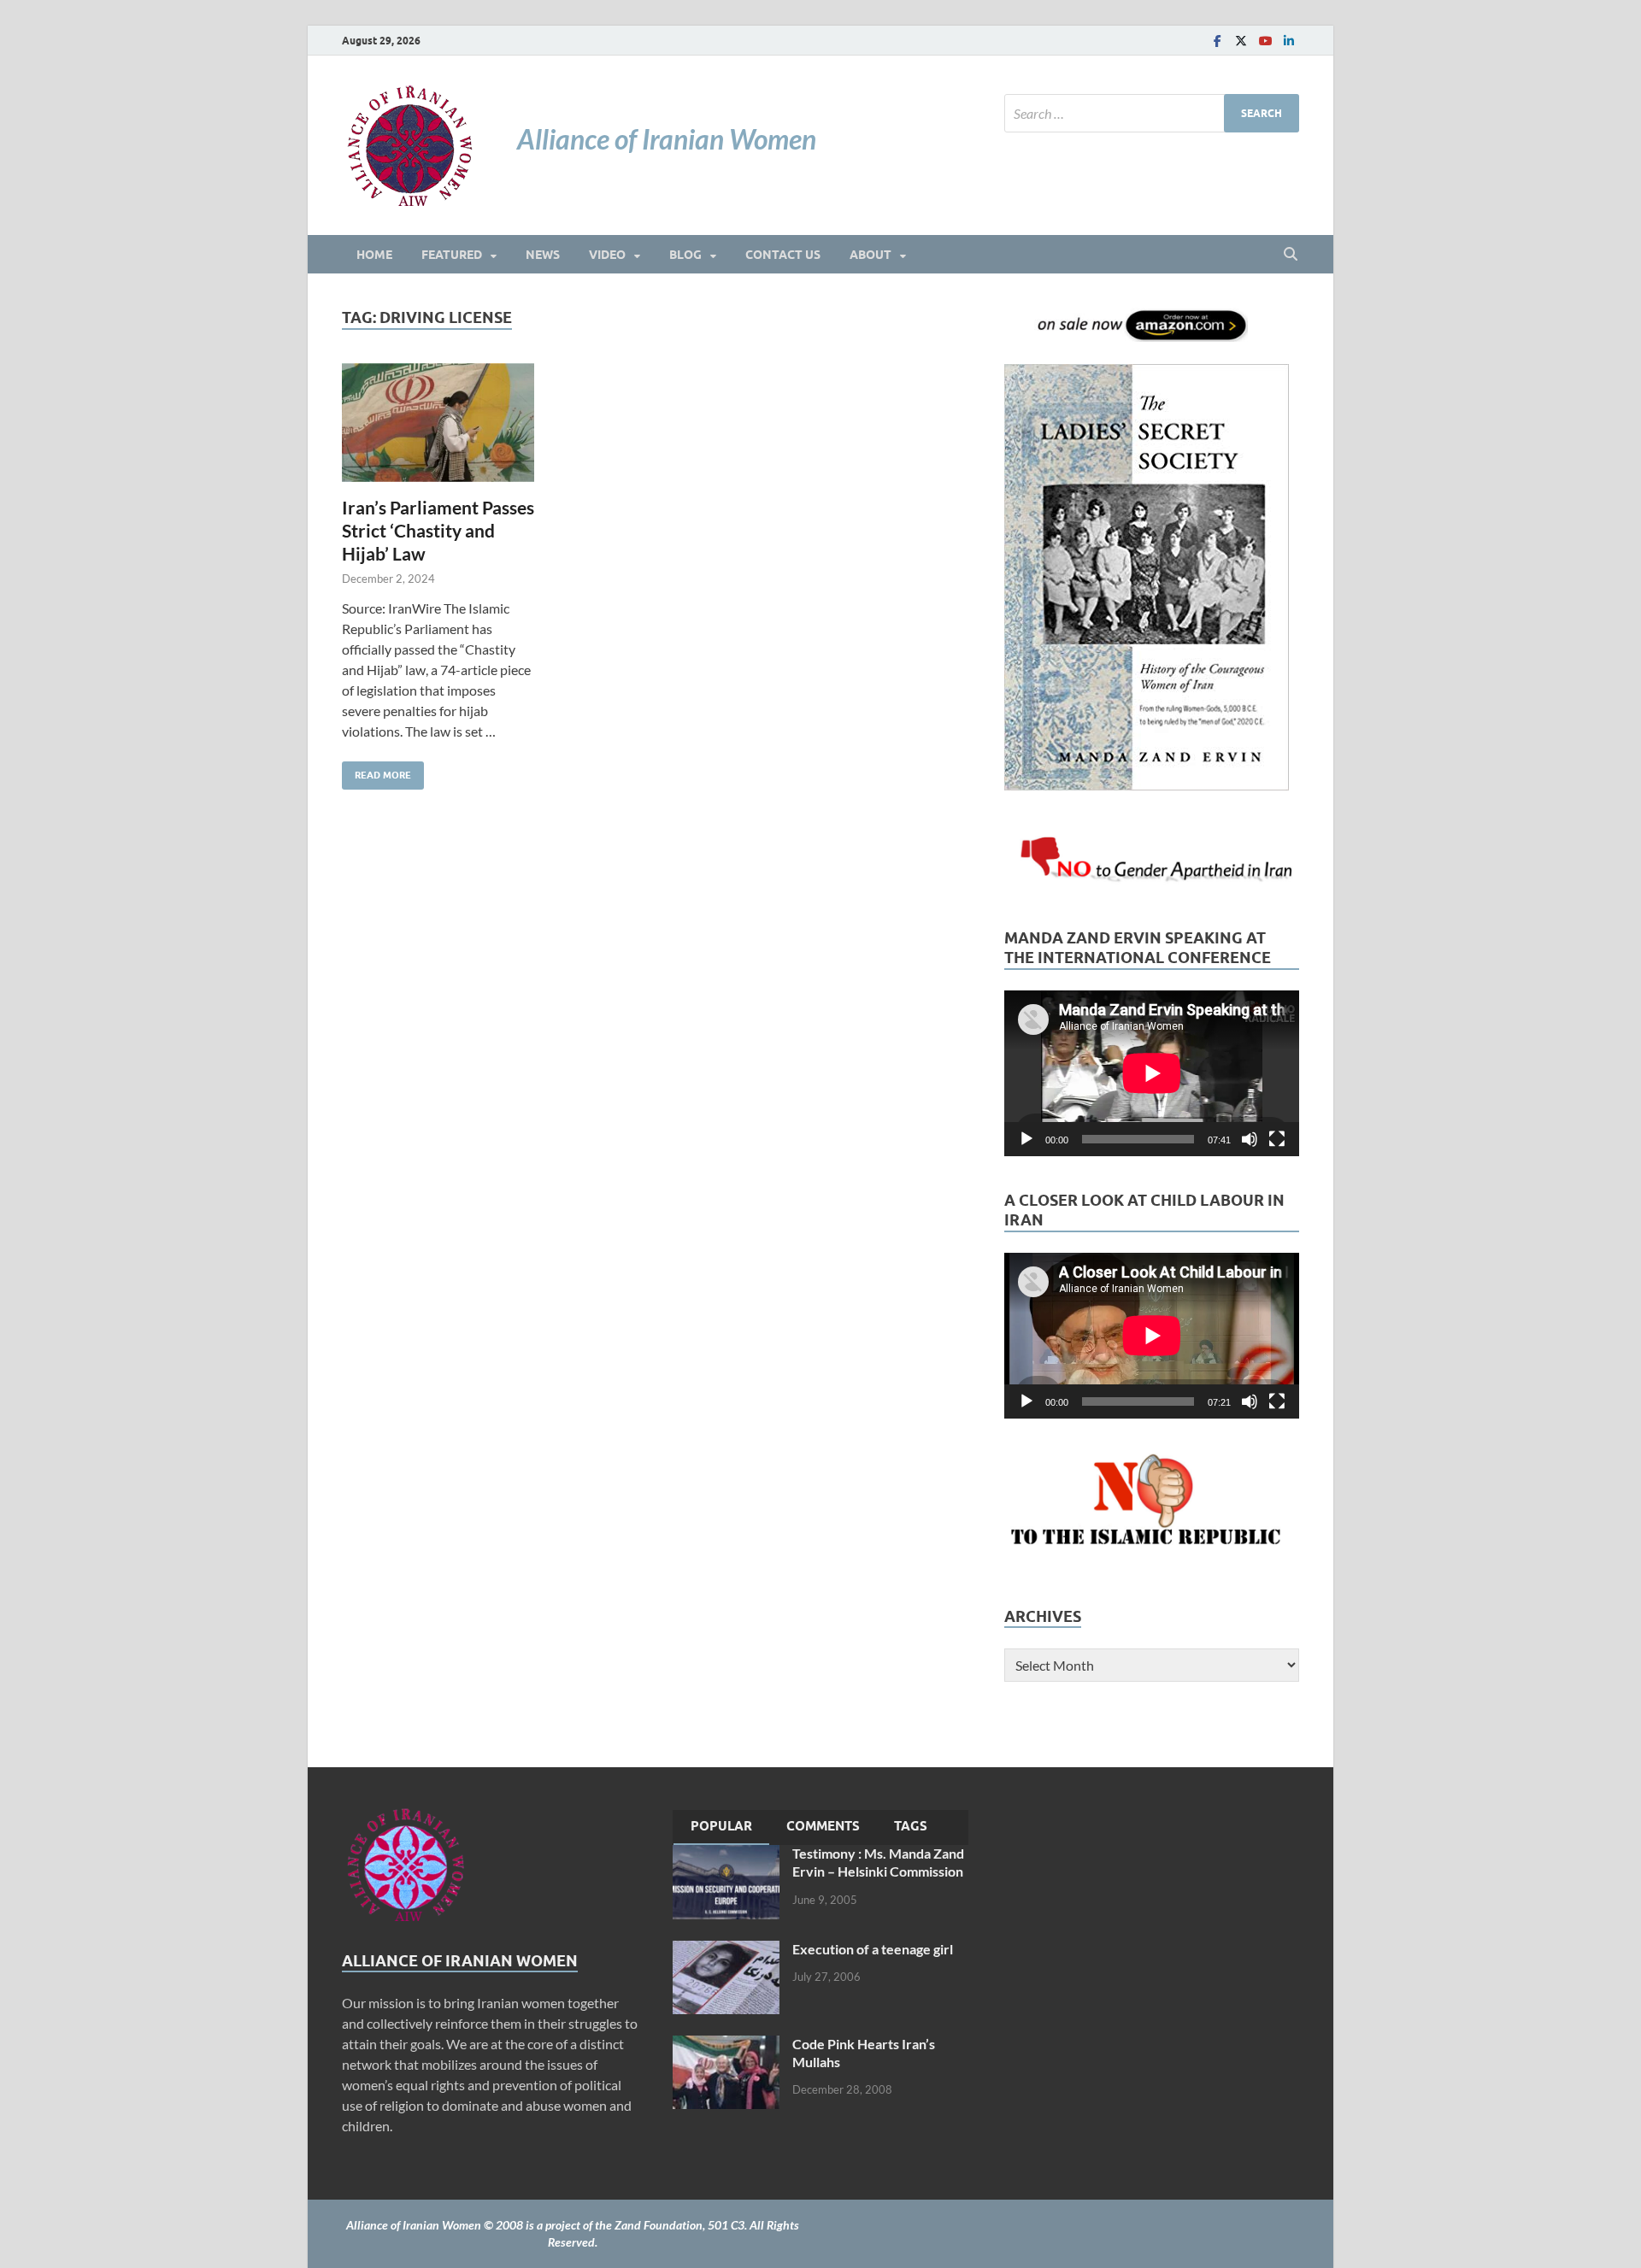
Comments (823, 1826)
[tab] (721, 1828)
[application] (1152, 1073)
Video (607, 255)
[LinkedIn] (1289, 41)
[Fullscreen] (1277, 1139)
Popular (721, 1826)
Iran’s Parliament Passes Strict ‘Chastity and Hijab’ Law (438, 531)
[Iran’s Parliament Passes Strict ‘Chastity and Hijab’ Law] (438, 423)
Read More (376, 771)
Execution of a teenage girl (873, 1949)
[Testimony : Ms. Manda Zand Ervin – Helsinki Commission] (726, 1855)
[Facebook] (1217, 41)
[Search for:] (1152, 113)
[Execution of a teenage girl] (726, 1951)
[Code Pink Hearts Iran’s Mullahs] (726, 2045)
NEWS (543, 255)
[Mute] (1250, 1139)
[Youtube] (1265, 41)
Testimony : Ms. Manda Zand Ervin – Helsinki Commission (878, 1862)
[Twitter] (1241, 41)
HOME (374, 255)
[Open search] (1291, 255)
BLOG (685, 255)
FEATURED (452, 255)
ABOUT (870, 255)
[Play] (1026, 1139)
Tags (911, 1826)
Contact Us (783, 255)
